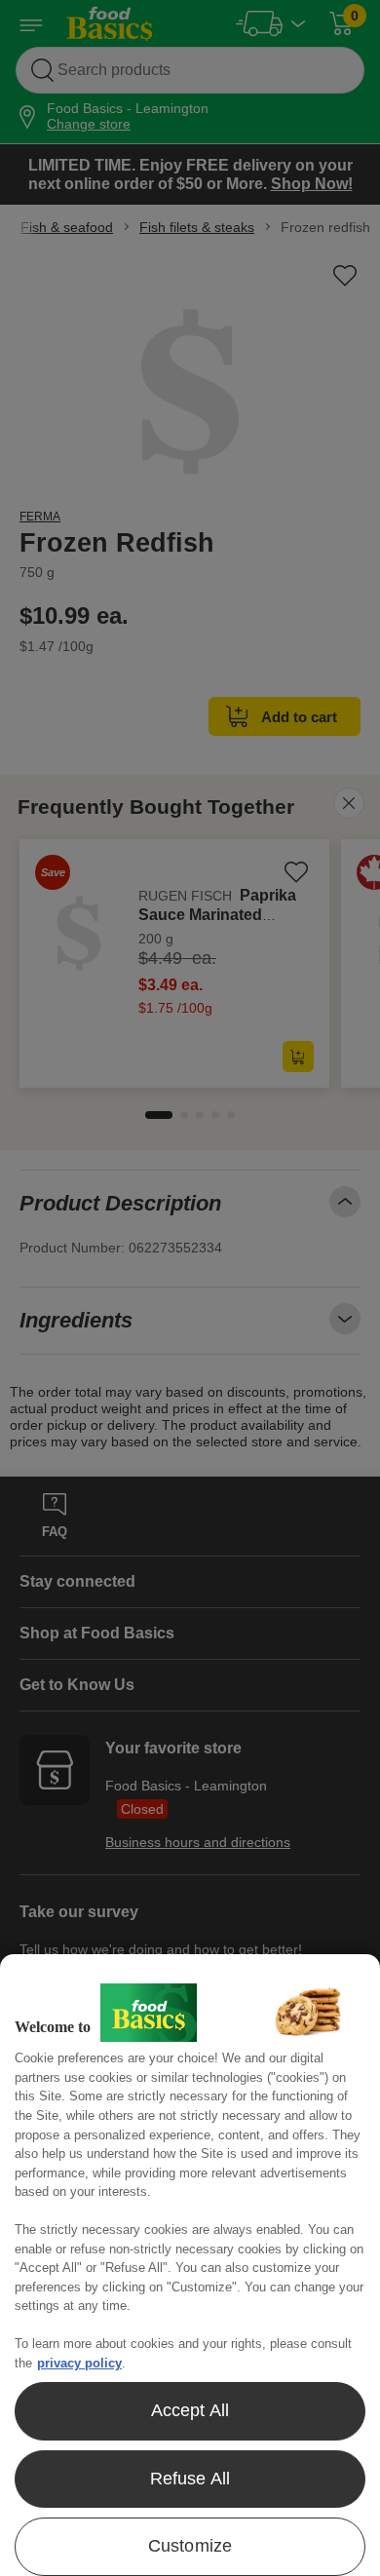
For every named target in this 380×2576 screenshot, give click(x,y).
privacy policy (79, 2363)
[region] (190, 2265)
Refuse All (190, 2479)
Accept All (190, 2410)
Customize (190, 2546)
